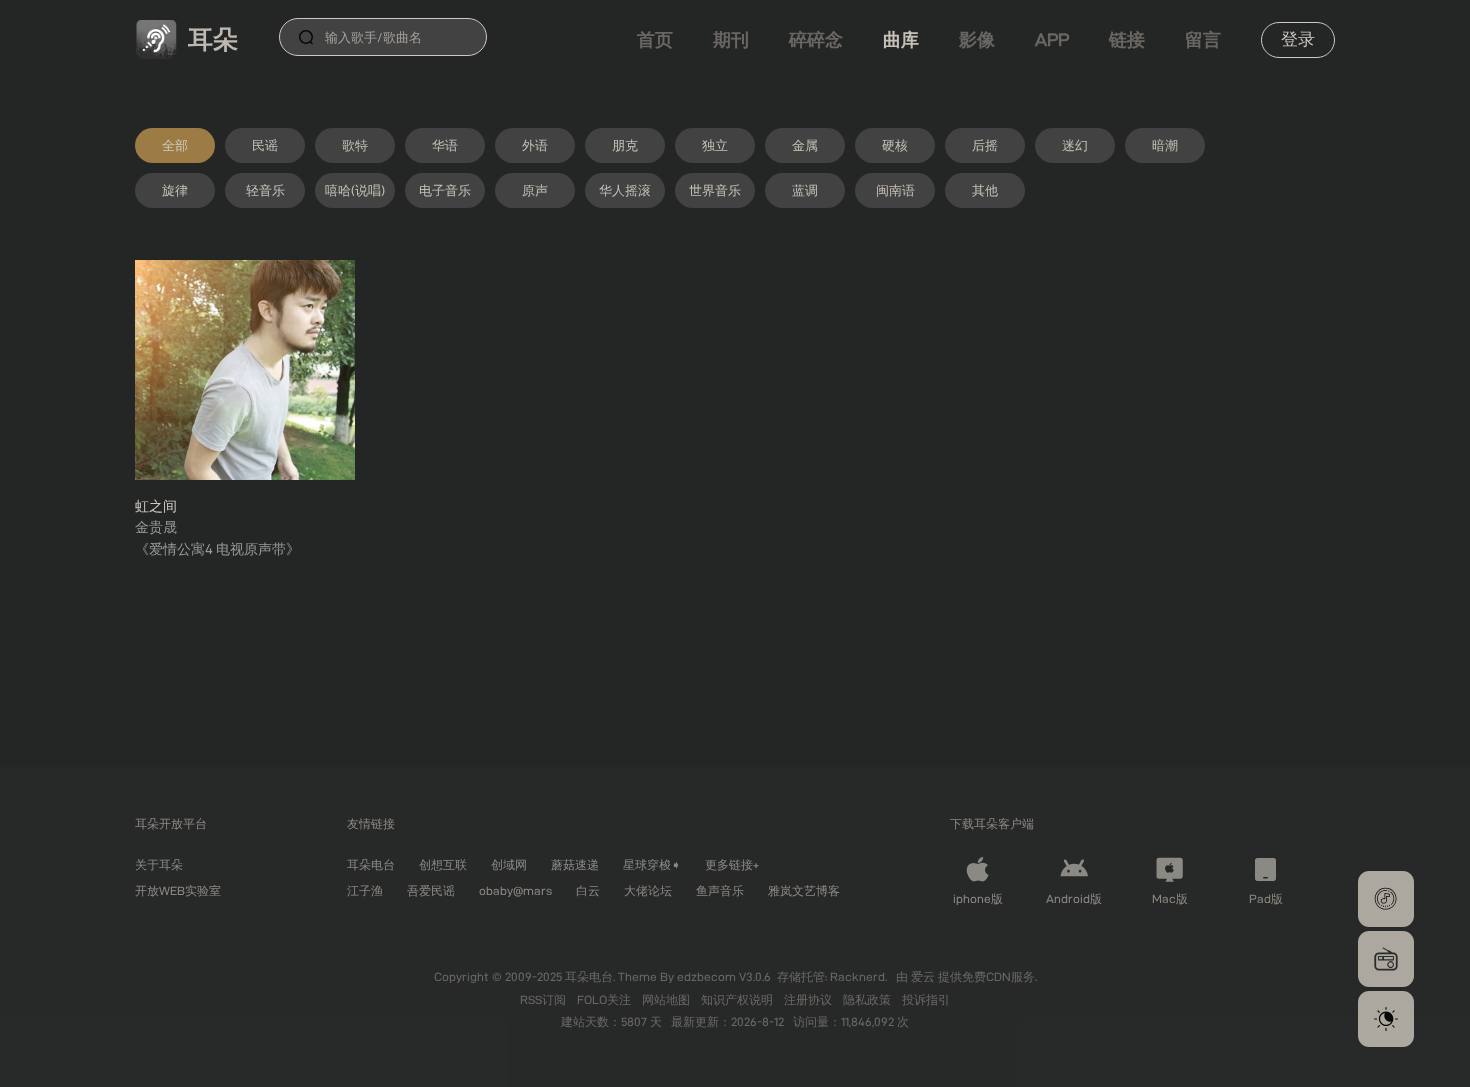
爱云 (924, 976)
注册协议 (809, 999)
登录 (1298, 39)
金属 (805, 145)
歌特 (355, 145)
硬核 (895, 145)
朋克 (625, 145)
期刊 (731, 39)
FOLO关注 (605, 999)
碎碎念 (816, 39)
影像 (977, 39)
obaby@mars (515, 890)
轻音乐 (265, 190)
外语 (535, 145)
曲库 (901, 39)
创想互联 (443, 864)
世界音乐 (715, 190)
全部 (175, 145)
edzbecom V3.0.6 (724, 976)
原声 (535, 190)
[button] (1386, 899)
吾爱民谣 (431, 890)
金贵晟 (156, 527)
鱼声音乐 (720, 890)
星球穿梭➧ (652, 864)
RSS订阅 (544, 999)
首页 (655, 39)
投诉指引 (926, 999)
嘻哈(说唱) (355, 190)
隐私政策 (868, 999)
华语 (445, 145)
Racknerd (857, 976)
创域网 (509, 864)
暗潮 (1165, 145)
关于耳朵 (159, 864)
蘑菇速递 (575, 864)
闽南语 (895, 190)
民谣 (265, 145)
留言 (1203, 39)
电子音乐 (445, 190)
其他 (985, 190)
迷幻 (1075, 145)
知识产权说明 (738, 999)
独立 (715, 145)
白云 (588, 890)
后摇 (985, 145)
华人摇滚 (625, 190)
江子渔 (365, 890)
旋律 (175, 190)
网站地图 (667, 999)
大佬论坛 (648, 890)
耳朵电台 (371, 864)
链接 (1127, 39)
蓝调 (805, 190)
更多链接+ (732, 864)
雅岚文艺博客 (804, 890)
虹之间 (156, 506)
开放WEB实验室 (178, 890)
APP (1052, 39)
